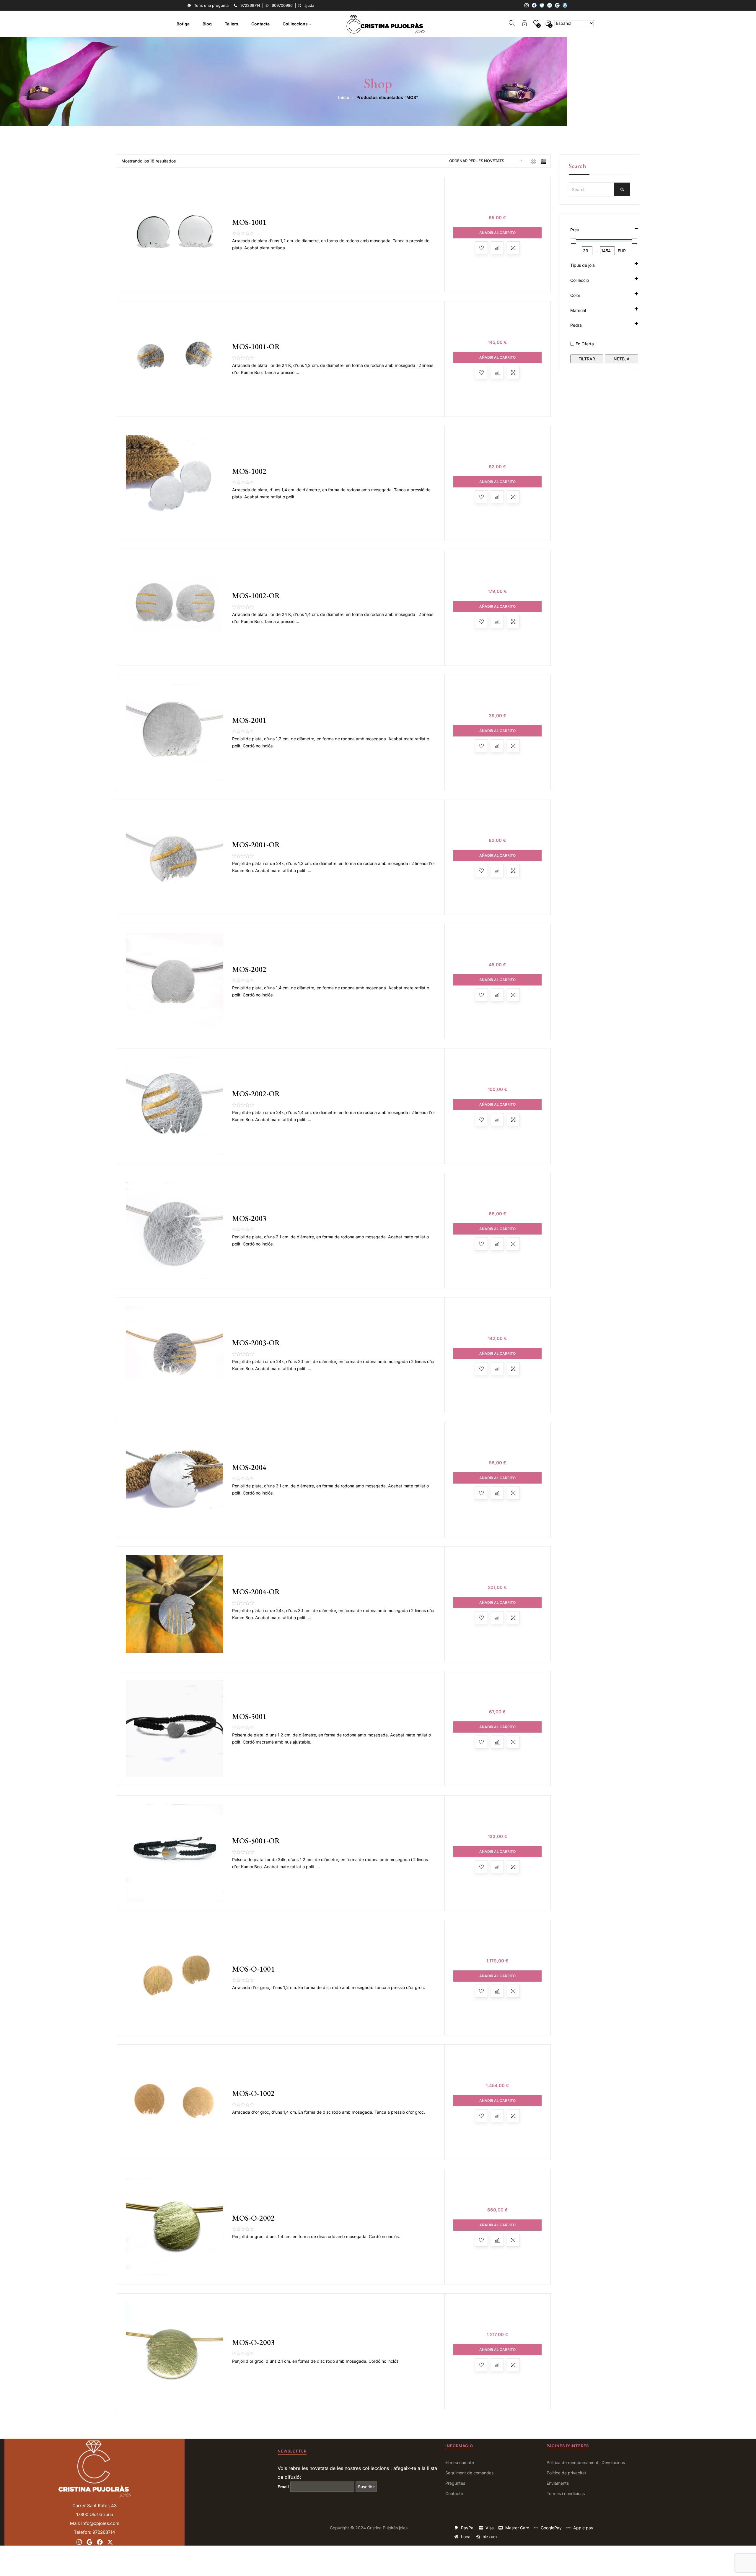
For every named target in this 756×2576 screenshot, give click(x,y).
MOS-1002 (249, 471)
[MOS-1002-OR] (175, 608)
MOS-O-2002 (253, 2218)
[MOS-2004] (175, 1480)
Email (283, 2487)
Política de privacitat (566, 2473)
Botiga (183, 24)
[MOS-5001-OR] (175, 1853)
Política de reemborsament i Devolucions (586, 2462)
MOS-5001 (249, 1716)
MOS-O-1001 (253, 1969)
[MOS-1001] (175, 235)
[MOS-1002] (175, 484)
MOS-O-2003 (253, 2342)
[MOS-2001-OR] (175, 857)
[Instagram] (527, 5)
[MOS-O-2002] (175, 2227)
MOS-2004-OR (256, 1592)
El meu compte (460, 2462)
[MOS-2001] (175, 733)
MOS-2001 (249, 720)
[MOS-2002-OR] (175, 1106)
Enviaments (558, 2483)
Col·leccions (296, 24)
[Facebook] (534, 5)
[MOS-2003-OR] (175, 1355)
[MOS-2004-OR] (175, 1604)
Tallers (232, 24)
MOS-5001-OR (256, 1841)
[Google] (557, 5)
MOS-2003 (249, 1218)
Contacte (260, 24)
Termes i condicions (566, 2493)
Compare (497, 248)
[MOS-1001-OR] (175, 359)
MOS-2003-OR (256, 1343)
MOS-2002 (249, 969)
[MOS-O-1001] (175, 1978)
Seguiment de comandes (469, 2473)
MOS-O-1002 (253, 2093)
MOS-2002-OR (256, 1094)
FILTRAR (587, 359)
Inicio (344, 97)
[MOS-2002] (175, 982)
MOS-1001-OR (256, 347)
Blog (207, 24)
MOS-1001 (249, 222)
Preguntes (455, 2483)
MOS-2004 (249, 1467)
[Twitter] (542, 5)
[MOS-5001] (175, 1729)
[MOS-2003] (175, 1231)
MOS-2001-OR (256, 845)
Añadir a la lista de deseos (481, 248)
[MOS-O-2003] (175, 2351)
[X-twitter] (110, 2542)
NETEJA (622, 359)
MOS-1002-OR (256, 596)
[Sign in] (524, 24)
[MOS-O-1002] (175, 2102)
